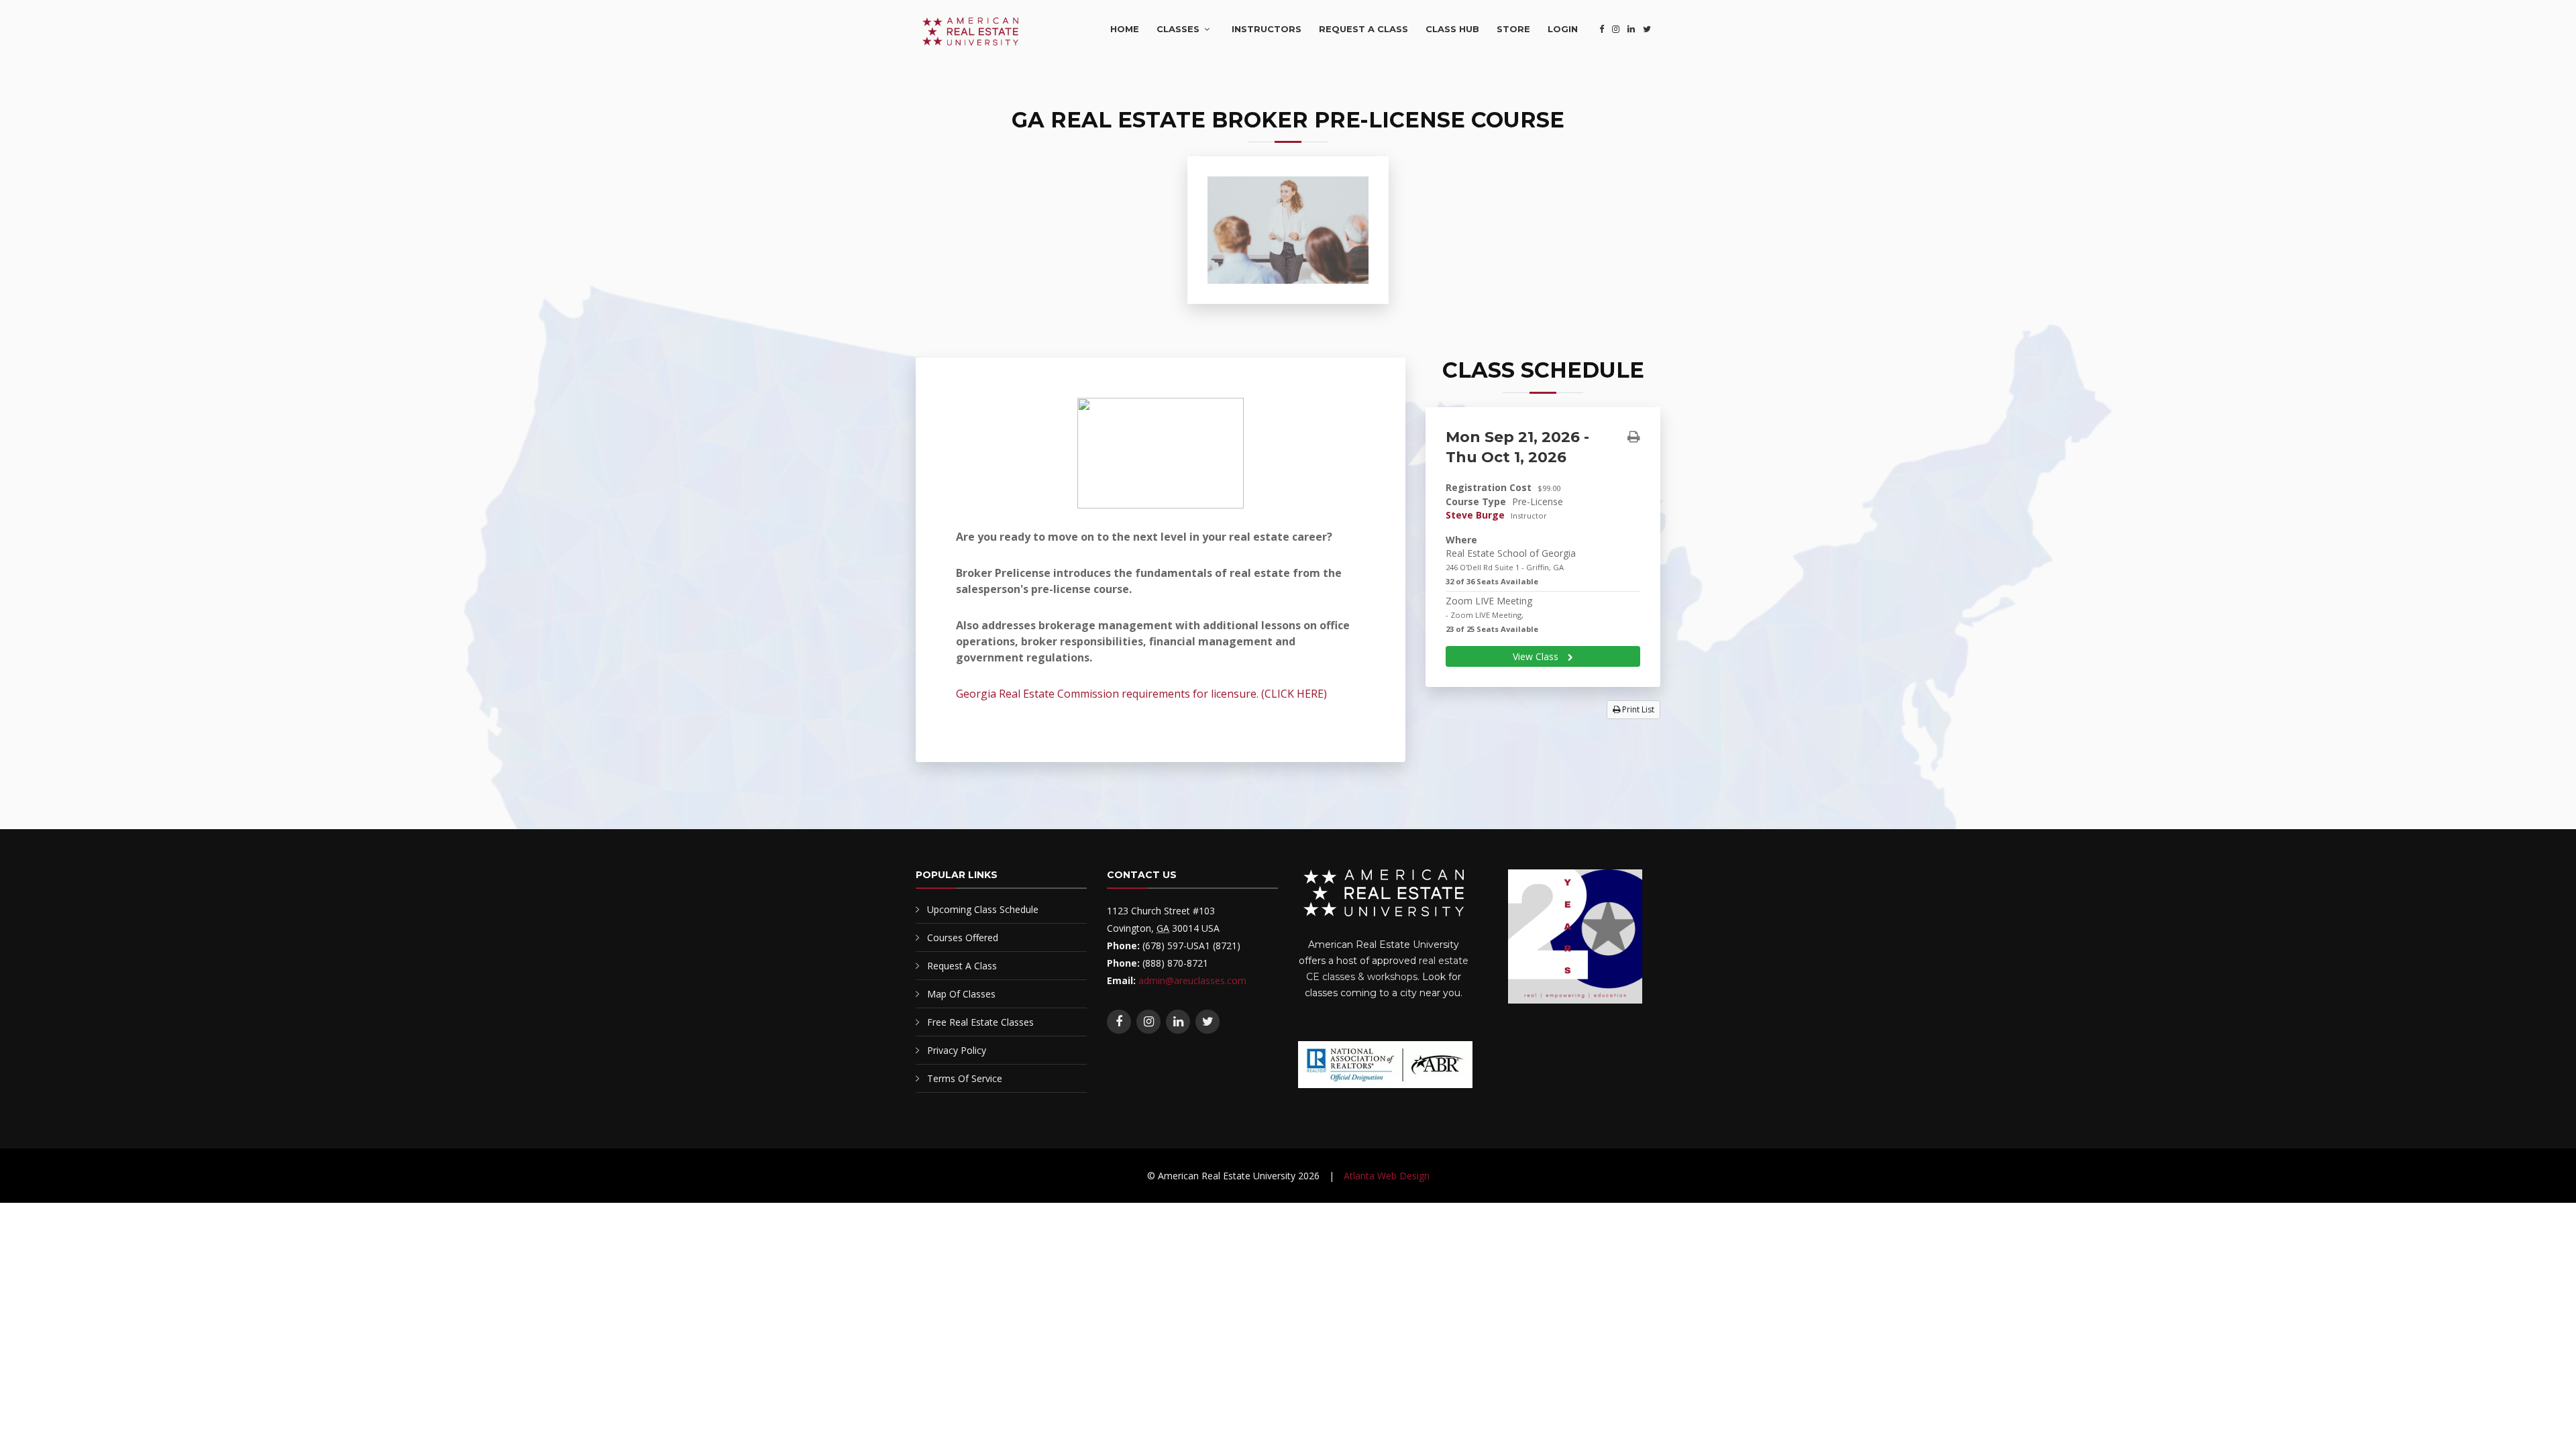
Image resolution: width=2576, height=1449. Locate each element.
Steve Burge (1475, 515)
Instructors (1267, 29)
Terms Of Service (965, 1078)
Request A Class (1363, 29)
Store (1513, 29)
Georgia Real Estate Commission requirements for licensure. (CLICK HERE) (1141, 694)
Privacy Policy (957, 1050)
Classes (1178, 29)
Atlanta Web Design (1387, 1176)
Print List (1637, 709)
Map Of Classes (961, 994)
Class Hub (1452, 29)
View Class (1537, 656)
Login (1563, 29)
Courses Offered (963, 937)
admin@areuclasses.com (1192, 980)
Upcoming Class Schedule (983, 909)
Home (1125, 29)
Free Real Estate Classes (980, 1022)
